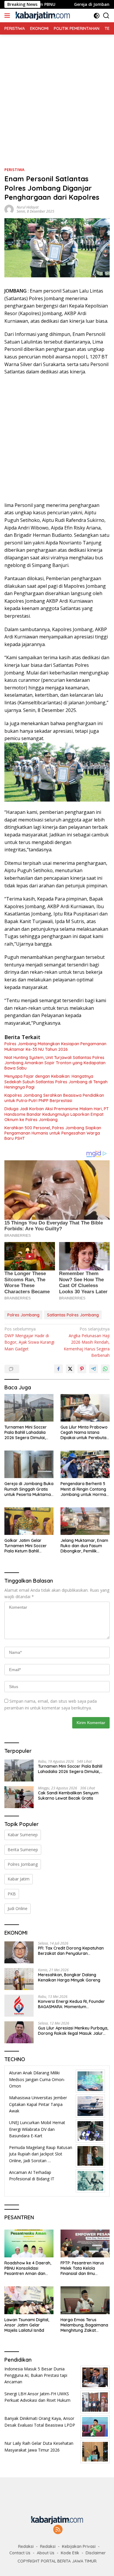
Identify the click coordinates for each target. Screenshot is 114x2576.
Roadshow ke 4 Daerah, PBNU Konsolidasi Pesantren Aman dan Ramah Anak (28, 2268)
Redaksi (26, 2546)
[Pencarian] (106, 16)
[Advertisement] (57, 92)
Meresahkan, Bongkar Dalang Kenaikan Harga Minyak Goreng (69, 1977)
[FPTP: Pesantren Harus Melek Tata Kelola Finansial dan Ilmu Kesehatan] (85, 2243)
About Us (46, 2553)
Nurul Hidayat (28, 207)
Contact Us (20, 2553)
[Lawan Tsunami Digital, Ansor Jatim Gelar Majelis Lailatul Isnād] (29, 2300)
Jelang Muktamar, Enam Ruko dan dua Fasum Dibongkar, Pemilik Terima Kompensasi (84, 1546)
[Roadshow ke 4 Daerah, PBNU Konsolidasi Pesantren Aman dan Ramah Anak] (29, 2243)
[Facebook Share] (58, 1369)
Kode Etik (70, 2553)
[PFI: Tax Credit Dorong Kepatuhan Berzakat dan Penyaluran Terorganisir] (19, 1952)
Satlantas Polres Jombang (73, 1315)
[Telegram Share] (94, 1369)
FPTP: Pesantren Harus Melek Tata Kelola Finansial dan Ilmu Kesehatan (82, 2268)
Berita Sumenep (23, 1850)
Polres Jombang (23, 1315)
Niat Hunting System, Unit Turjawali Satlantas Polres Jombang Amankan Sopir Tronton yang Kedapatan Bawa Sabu (55, 1063)
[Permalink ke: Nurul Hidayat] (9, 209)
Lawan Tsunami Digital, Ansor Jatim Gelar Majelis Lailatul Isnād (27, 2325)
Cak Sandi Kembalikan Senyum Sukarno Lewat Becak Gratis (68, 1796)
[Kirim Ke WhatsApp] (105, 1369)
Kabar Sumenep (23, 1835)
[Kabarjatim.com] (42, 16)
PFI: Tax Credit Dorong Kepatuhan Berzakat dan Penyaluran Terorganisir (71, 1951)
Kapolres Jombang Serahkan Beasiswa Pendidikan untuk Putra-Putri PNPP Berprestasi (54, 1098)
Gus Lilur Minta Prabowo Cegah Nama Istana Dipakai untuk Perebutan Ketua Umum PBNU (85, 1433)
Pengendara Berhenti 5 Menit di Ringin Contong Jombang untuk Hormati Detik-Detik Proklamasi (84, 1489)
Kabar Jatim (19, 1879)
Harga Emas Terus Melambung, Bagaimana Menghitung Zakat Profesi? (84, 2325)
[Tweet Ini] (70, 1369)
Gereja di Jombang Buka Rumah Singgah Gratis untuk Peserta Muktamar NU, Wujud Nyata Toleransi (29, 1489)
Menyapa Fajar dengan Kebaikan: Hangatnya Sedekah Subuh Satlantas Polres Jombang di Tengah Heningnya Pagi (56, 1082)
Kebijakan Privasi (79, 2546)
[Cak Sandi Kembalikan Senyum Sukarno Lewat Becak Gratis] (19, 1797)
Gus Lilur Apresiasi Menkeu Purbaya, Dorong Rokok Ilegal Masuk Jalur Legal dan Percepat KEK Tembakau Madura (73, 2031)
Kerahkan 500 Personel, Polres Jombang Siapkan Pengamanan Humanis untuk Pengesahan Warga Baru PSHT (53, 1133)
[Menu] (8, 16)
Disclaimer (96, 2553)
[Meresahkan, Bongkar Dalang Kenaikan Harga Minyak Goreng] (19, 1979)
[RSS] (58, 2530)
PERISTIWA (14, 170)
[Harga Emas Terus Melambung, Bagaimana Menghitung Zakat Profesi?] (85, 2300)
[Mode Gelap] (97, 16)
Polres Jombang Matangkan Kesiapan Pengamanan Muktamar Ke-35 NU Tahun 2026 (55, 1046)
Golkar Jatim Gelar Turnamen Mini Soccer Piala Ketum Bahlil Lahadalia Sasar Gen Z (27, 1546)
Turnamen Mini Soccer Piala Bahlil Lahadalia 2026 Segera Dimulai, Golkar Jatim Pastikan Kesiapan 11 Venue (26, 1433)
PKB (12, 1894)
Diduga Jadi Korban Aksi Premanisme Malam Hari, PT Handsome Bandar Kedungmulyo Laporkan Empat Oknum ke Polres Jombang (57, 1114)
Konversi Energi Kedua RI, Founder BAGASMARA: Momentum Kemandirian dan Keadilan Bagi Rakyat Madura (71, 2004)
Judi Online (18, 1908)
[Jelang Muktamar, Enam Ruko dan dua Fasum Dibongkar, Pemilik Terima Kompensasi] (85, 1521)
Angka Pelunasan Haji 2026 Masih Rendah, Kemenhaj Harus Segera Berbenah (87, 1342)
